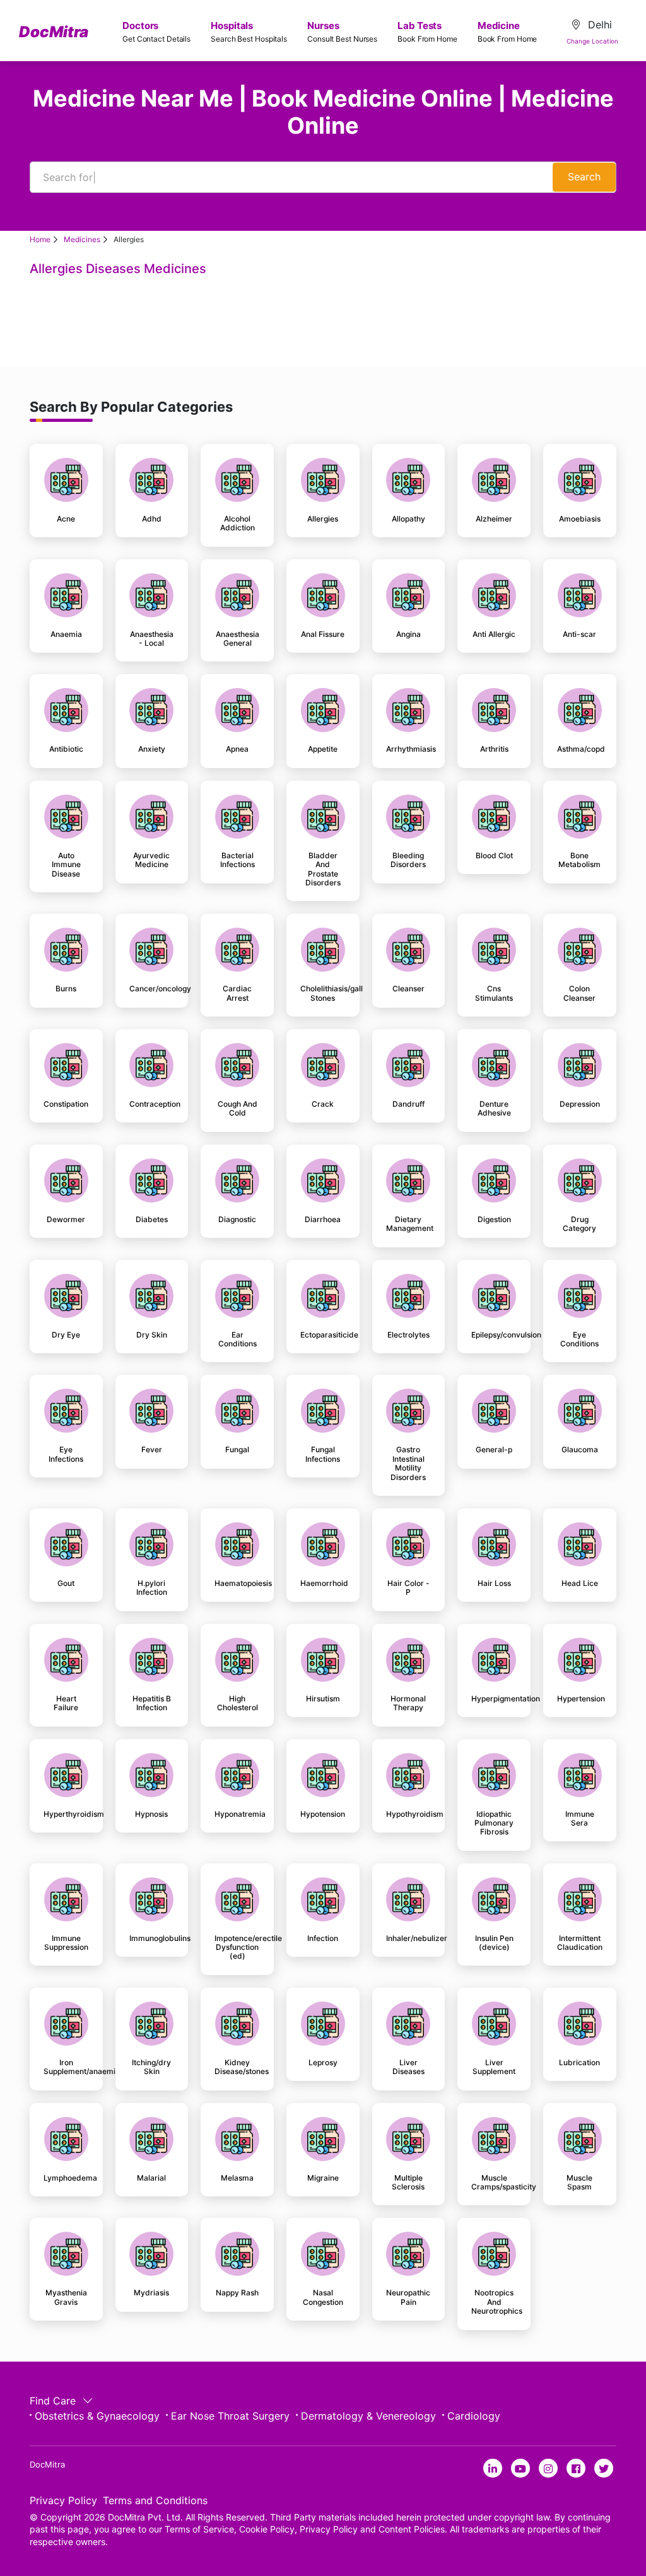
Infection (323, 1938)
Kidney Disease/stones (237, 2067)
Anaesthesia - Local (152, 639)
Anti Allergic (494, 634)
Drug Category (579, 1224)
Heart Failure (66, 1703)
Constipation (66, 1104)
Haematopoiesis (237, 1583)
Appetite (323, 749)
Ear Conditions (238, 1339)
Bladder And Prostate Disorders (323, 869)
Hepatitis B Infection (152, 1703)
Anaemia (66, 634)
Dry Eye (66, 1335)
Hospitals (249, 32)
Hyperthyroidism (66, 1814)
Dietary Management (409, 1224)
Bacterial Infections (238, 860)
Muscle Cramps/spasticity (494, 2183)
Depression (580, 1104)
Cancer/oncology (152, 989)
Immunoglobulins (152, 1938)
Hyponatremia (237, 1814)
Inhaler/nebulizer (409, 1938)
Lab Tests (427, 32)
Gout (66, 1583)
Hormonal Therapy (408, 1703)
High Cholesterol (238, 1703)
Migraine (323, 2178)
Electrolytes (408, 1335)
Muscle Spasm (579, 2183)
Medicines (82, 239)
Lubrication (579, 2063)
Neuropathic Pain (408, 2297)
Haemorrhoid (323, 1583)
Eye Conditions (579, 1339)
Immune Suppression (66, 1943)
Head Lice (580, 1583)
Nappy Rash (237, 2293)
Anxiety (152, 749)
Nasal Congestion (323, 2297)
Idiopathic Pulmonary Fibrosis (494, 1823)
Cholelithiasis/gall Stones (323, 993)
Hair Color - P (408, 1588)
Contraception (152, 1104)
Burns (66, 989)
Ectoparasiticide (323, 1335)
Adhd (152, 519)
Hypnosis (151, 1814)
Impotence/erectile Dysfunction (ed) (237, 1948)
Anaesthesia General (238, 639)
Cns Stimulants (494, 993)
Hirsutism (323, 1699)
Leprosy (323, 2063)
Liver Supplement (494, 2067)
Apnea (237, 749)
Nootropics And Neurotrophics (494, 2302)
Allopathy (408, 519)
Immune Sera (580, 1819)
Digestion (494, 1220)
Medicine (508, 32)
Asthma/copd (580, 749)
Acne (66, 519)
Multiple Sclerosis (408, 2183)
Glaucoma (580, 1450)
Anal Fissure (323, 634)
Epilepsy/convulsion (494, 1335)
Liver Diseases (408, 2067)
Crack (323, 1104)
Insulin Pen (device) (494, 1943)
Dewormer (66, 1220)
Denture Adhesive (494, 1109)
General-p (494, 1450)
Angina (408, 634)
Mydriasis (151, 2293)
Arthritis (494, 749)
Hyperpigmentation (494, 1699)
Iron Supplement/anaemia (66, 2067)
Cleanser (408, 989)
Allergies (323, 519)
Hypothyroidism (409, 1814)
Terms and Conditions (155, 2500)
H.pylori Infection (152, 1588)
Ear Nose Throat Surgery (230, 2416)
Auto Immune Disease (66, 865)
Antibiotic (66, 749)
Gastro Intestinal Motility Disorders (408, 1463)
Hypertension (580, 1699)
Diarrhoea (323, 1220)
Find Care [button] (54, 2401)
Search (584, 177)
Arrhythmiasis (409, 749)
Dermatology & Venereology (368, 2416)
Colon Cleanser (579, 993)
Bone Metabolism (579, 860)
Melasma (237, 2178)
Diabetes (152, 1220)
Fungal (237, 1450)
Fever (152, 1450)
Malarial (151, 2178)
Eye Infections (66, 1454)
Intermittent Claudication (580, 1943)
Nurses (342, 32)
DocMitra (54, 32)
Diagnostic (237, 1220)
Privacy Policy (63, 2500)
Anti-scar (579, 634)
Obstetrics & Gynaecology (97, 2416)
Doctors (156, 32)
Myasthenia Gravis (66, 2297)
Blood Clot (494, 856)
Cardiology (474, 2416)
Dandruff (408, 1104)
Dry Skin (152, 1335)
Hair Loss (494, 1583)
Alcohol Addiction (238, 523)
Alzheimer (494, 519)
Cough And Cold (238, 1109)
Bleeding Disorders (408, 860)
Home (40, 239)
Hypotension (323, 1814)
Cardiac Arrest (237, 993)
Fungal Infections (323, 1454)
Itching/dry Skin (151, 2067)
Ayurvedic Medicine (151, 860)
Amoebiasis (580, 519)
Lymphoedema (66, 2178)
